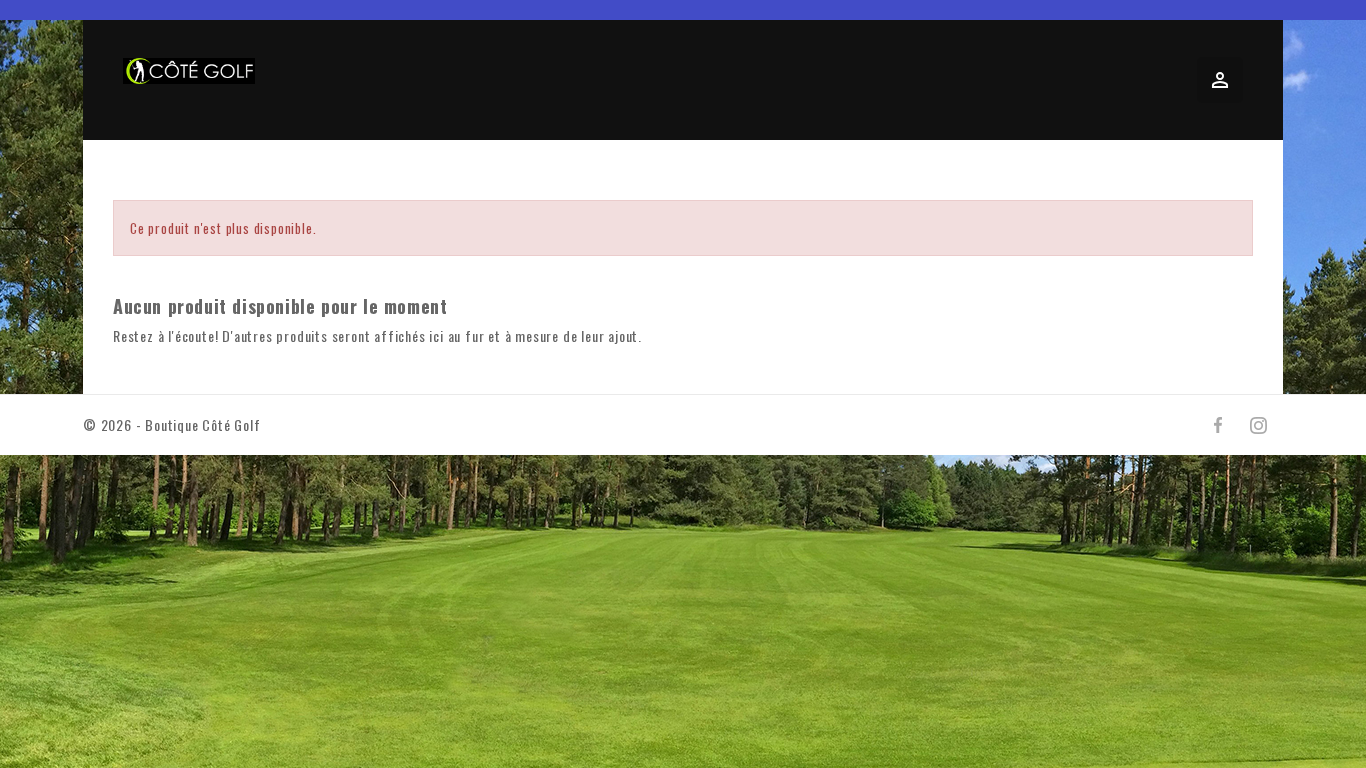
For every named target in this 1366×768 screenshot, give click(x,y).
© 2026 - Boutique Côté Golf (172, 424)
